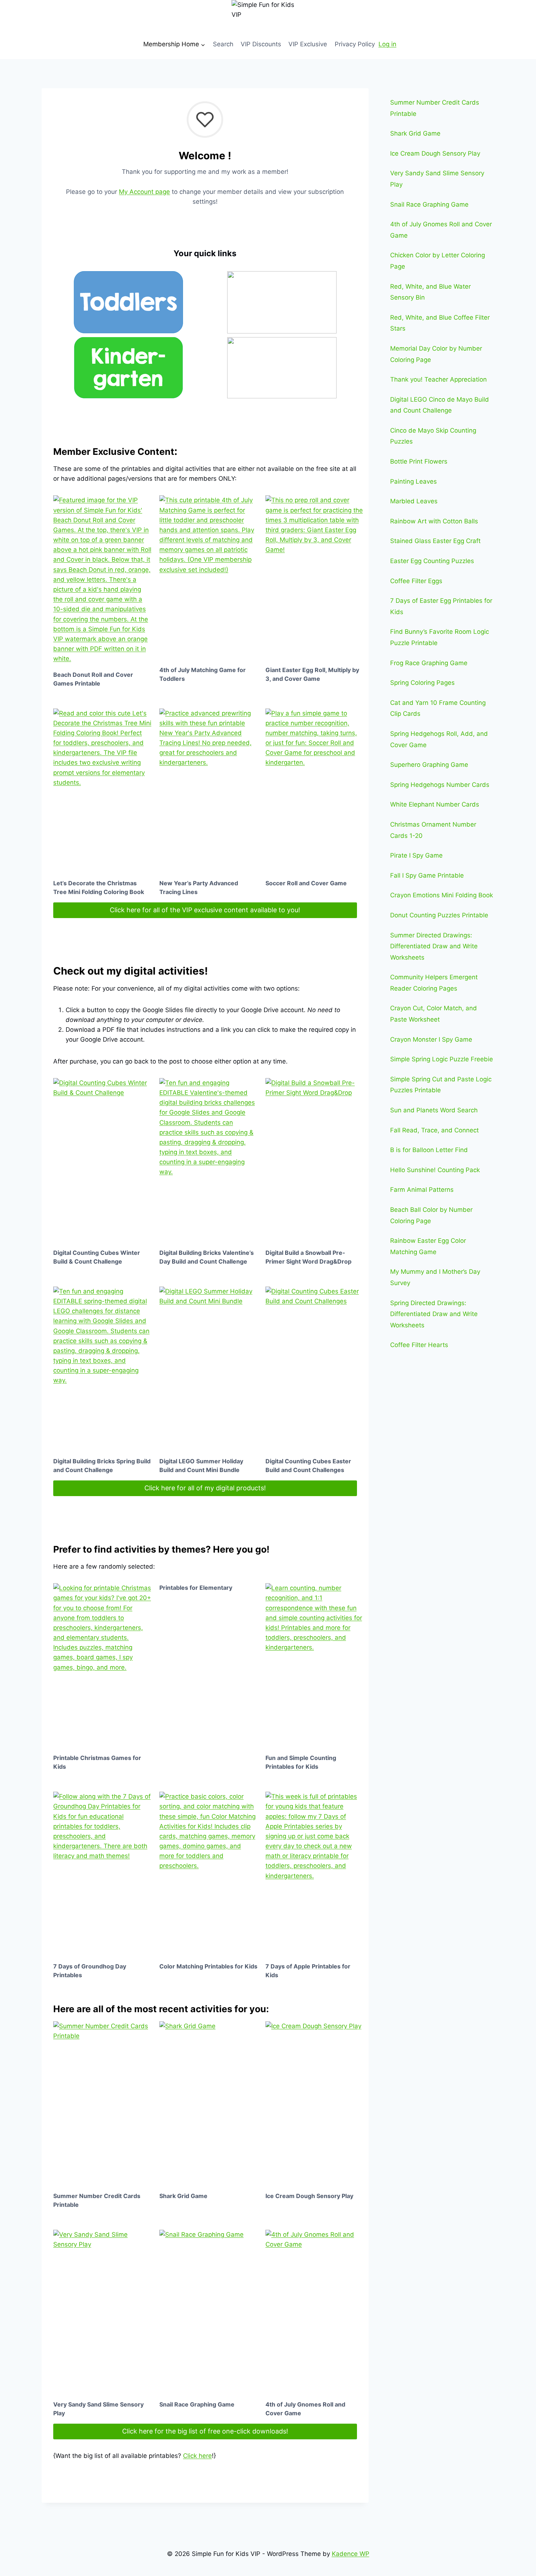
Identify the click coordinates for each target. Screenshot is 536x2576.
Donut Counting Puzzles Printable (439, 915)
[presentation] (102, 579)
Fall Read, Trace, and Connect (434, 1130)
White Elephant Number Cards (435, 804)
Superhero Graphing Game (429, 765)
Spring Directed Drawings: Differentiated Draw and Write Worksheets (434, 1314)
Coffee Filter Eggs (416, 581)
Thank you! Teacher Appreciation (438, 379)
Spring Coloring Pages (422, 683)
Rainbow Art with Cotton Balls (434, 521)
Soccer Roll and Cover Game (306, 883)
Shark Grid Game (183, 2196)
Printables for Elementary (196, 1588)
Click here (197, 2456)
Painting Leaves (413, 481)
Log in (387, 44)
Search (223, 44)
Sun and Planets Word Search (434, 1110)
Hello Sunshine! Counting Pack (435, 1170)
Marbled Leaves (414, 501)
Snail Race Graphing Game (197, 2404)
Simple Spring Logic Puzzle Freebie (442, 1059)
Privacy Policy (355, 44)
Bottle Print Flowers (419, 461)
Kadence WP (351, 2554)
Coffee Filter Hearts (419, 1345)
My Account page (144, 192)
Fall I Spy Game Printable (427, 875)
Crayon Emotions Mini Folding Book (442, 895)
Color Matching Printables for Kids (208, 1966)
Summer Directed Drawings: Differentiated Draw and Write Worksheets (434, 946)
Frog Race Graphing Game (429, 663)
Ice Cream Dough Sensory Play (309, 2196)
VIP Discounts (261, 44)
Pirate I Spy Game (416, 855)
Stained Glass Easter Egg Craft (435, 541)
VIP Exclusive (308, 44)
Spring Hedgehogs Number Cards (440, 785)
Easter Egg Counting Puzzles (432, 561)
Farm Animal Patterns (422, 1190)
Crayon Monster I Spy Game (431, 1039)
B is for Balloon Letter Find (429, 1150)
